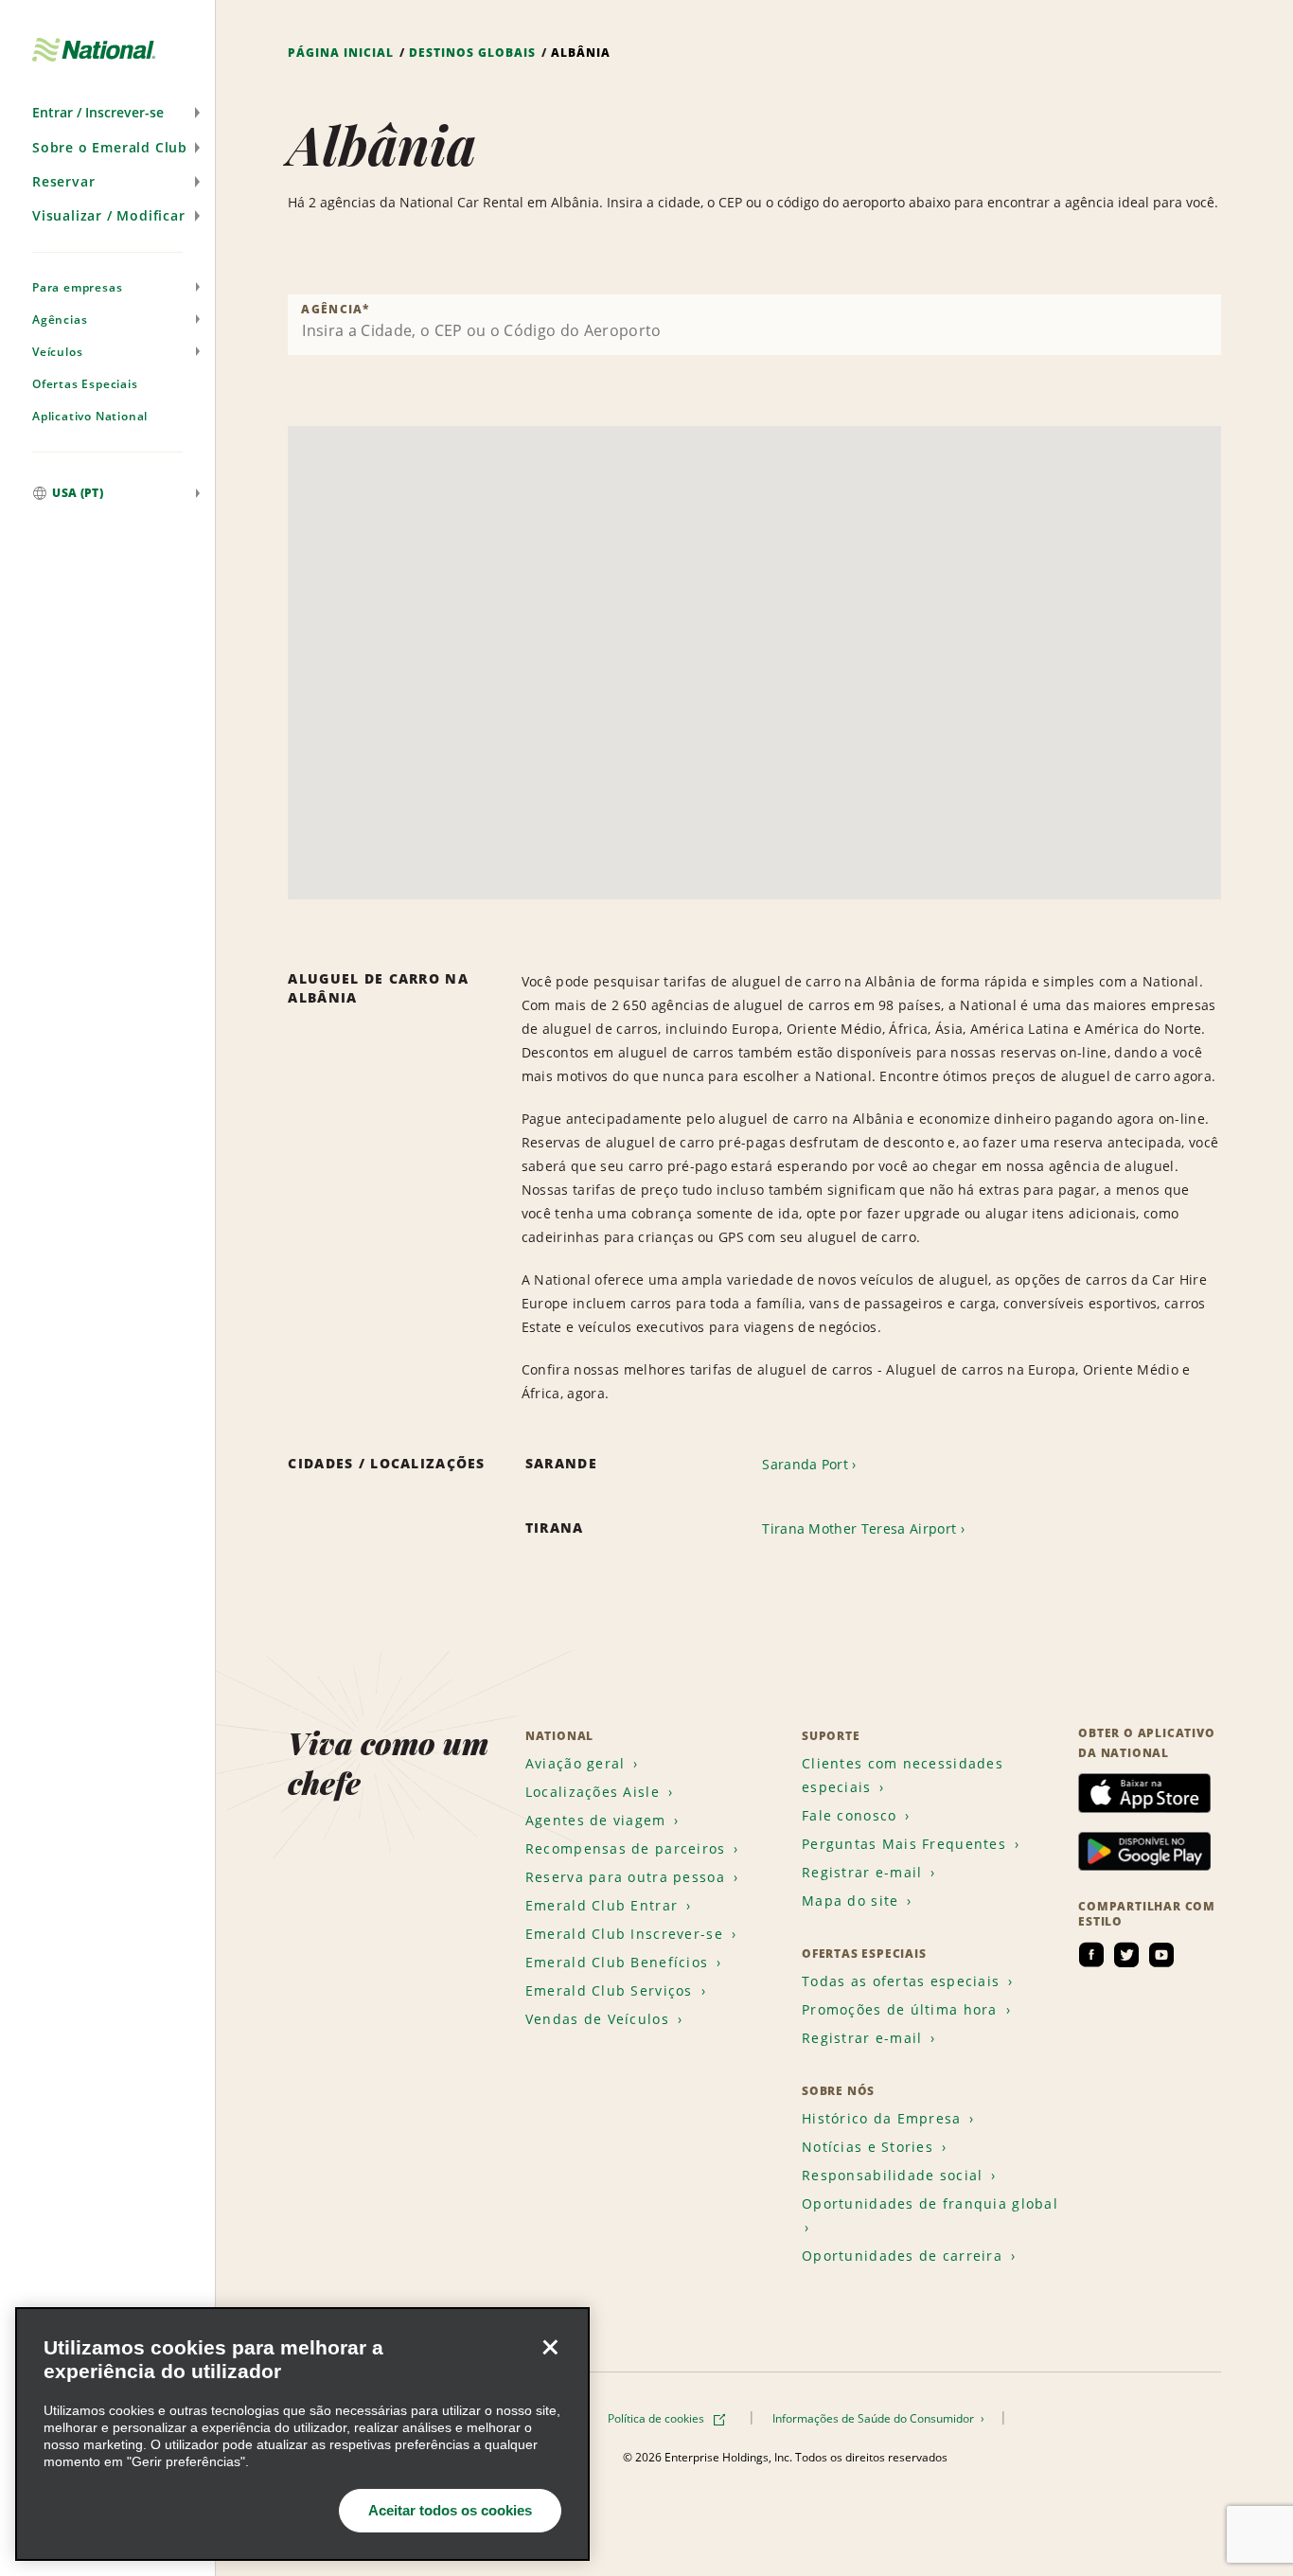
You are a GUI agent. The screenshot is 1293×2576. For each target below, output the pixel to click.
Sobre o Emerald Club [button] (110, 147)
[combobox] (754, 325)
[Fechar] (550, 2347)
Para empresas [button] (77, 287)
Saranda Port (805, 1464)
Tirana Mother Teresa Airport (859, 1528)
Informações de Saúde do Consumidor (875, 2418)
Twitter (1126, 1955)
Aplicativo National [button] (90, 416)
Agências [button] (60, 320)
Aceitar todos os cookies (450, 2510)
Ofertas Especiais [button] (85, 384)
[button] (107, 113)
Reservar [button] (63, 181)
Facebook (1091, 1955)
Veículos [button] (57, 352)
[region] (302, 2434)
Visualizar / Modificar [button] (109, 215)
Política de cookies (657, 2418)
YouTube (1161, 1955)
